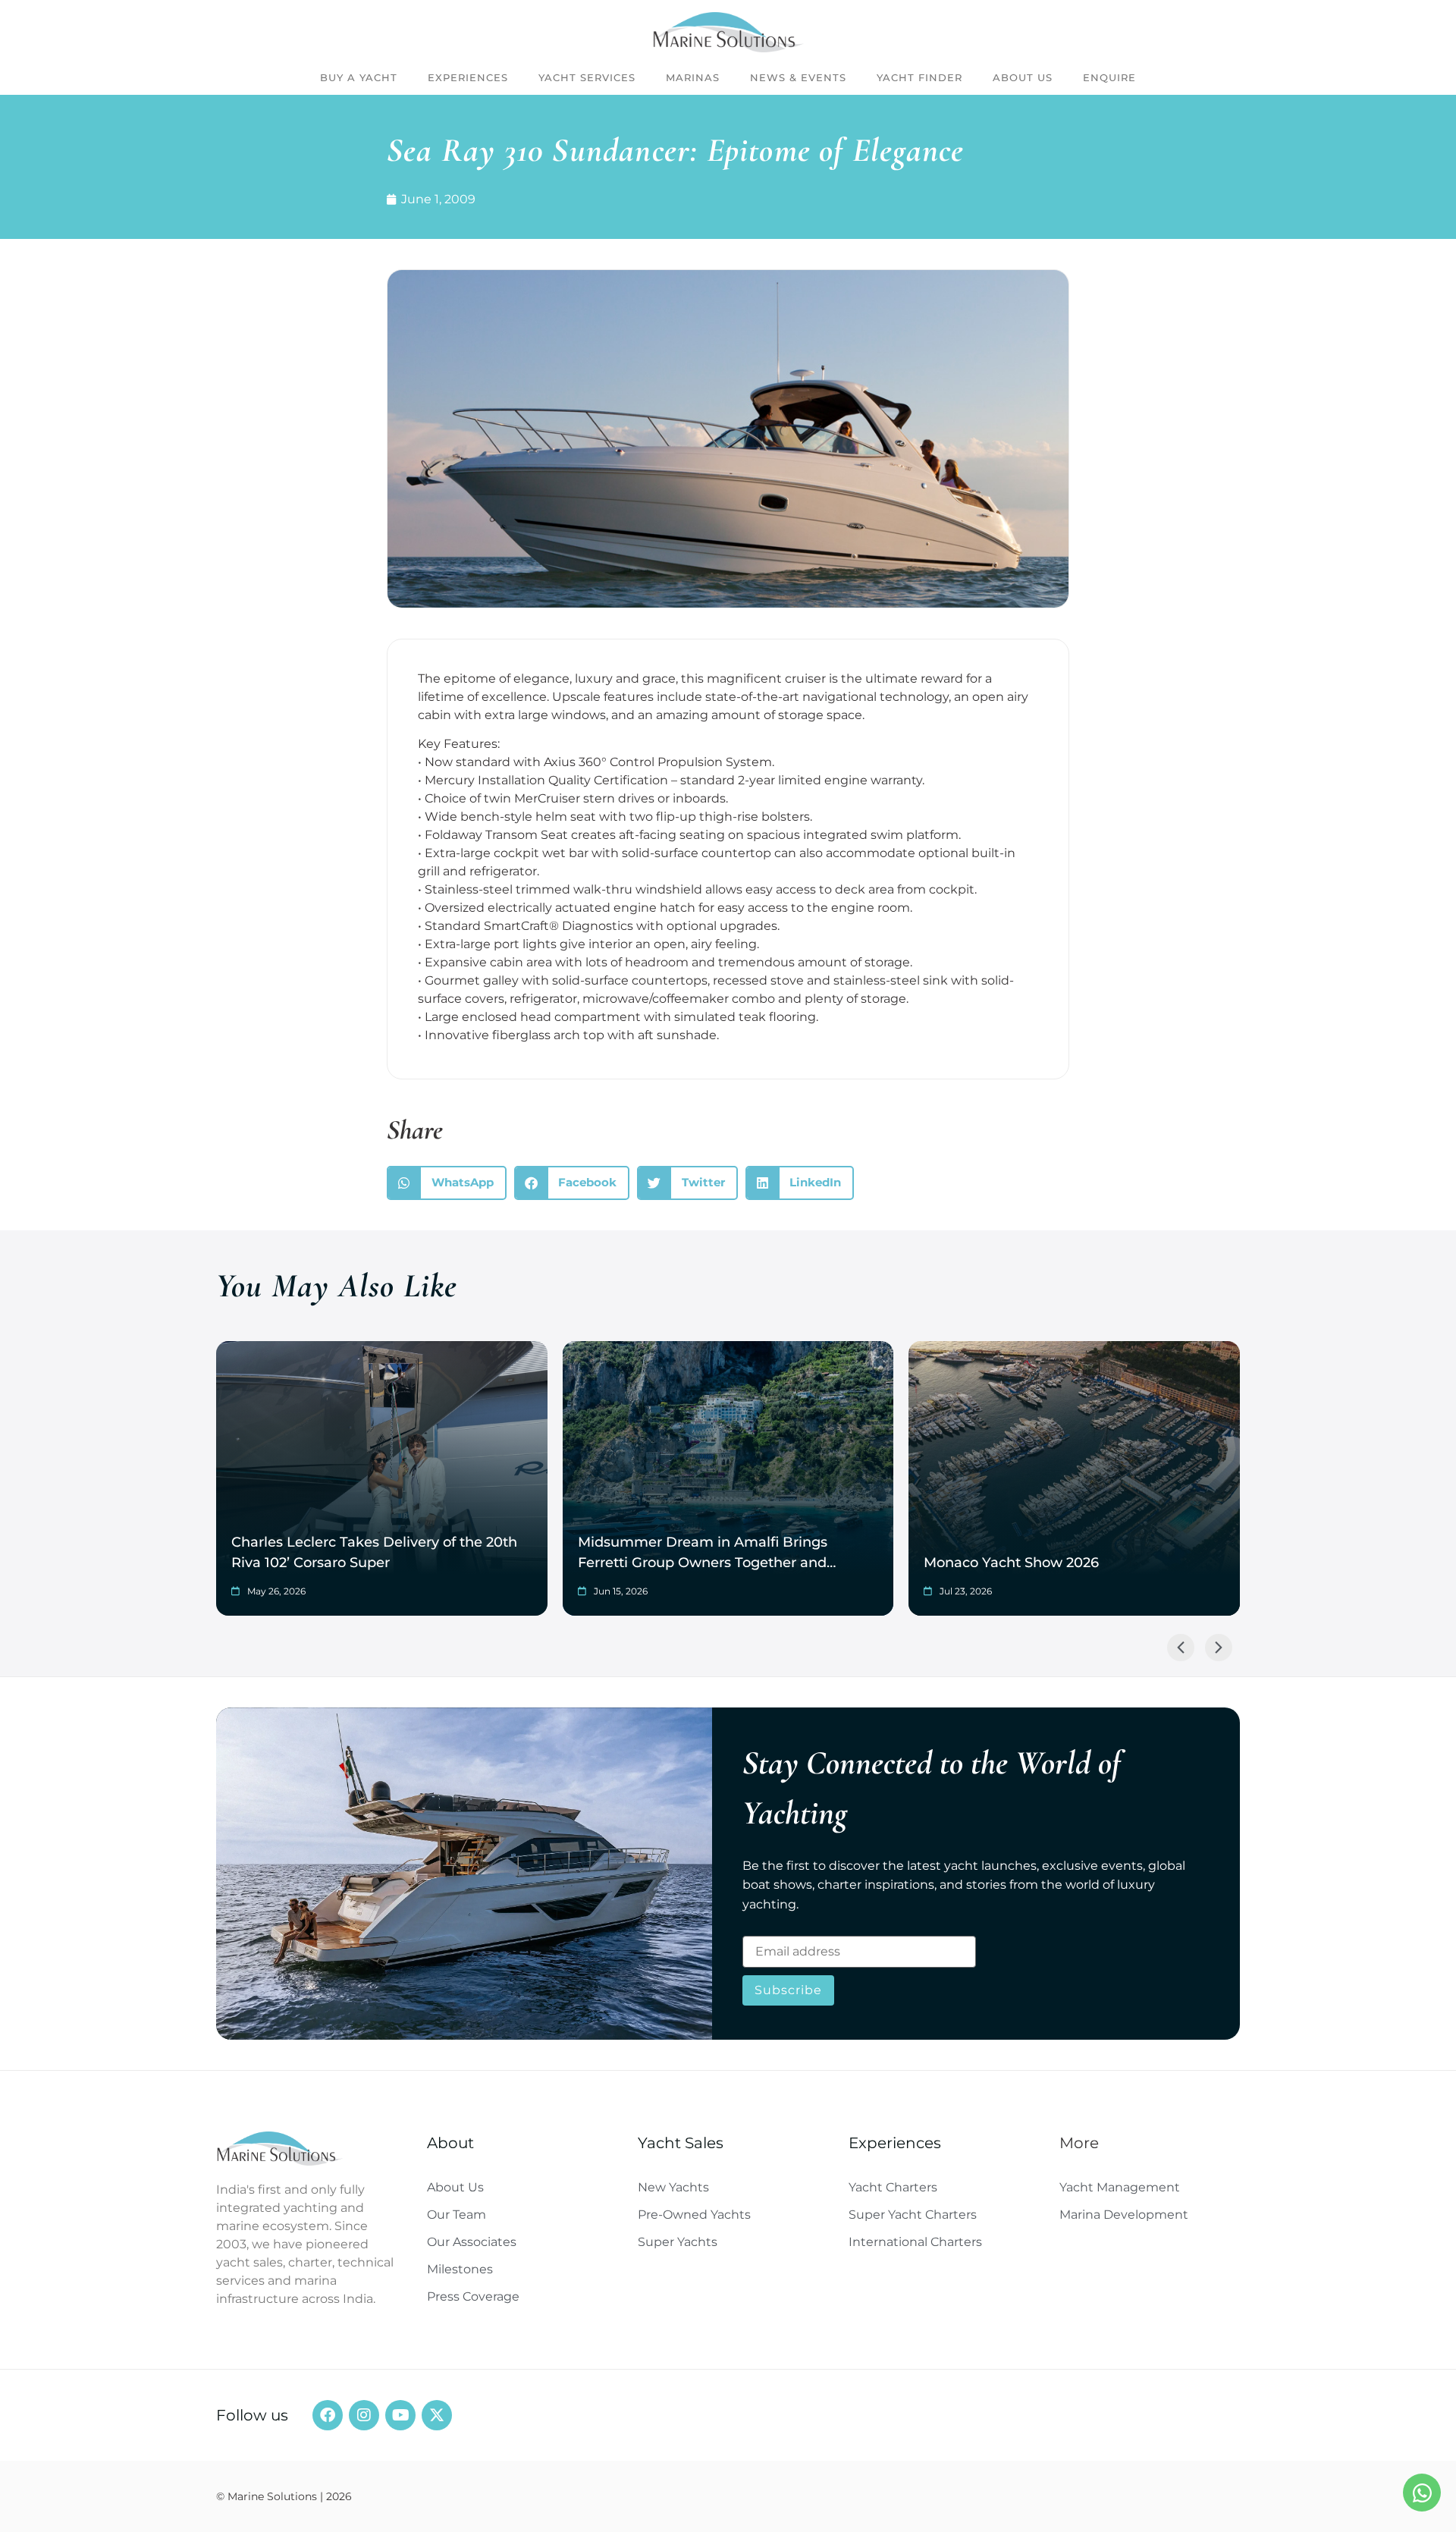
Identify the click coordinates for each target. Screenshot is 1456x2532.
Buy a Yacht (359, 77)
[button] (447, 1183)
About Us (1023, 77)
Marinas (693, 77)
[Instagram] (364, 2415)
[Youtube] (400, 2415)
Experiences (468, 77)
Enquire (1109, 77)
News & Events (798, 77)
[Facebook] (328, 2415)
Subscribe (788, 1990)
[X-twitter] (437, 2415)
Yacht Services (587, 77)
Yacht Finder (919, 77)
